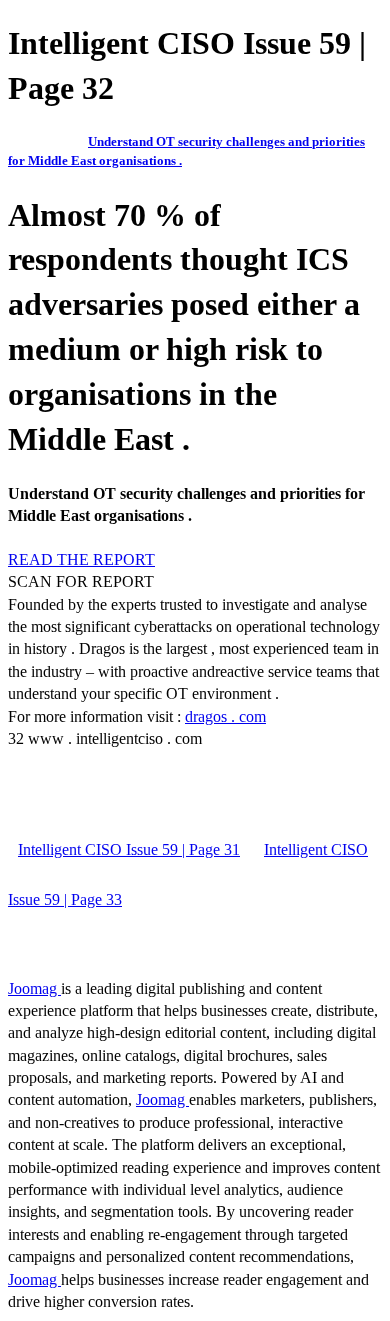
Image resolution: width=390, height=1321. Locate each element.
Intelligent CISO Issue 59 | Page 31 (129, 849)
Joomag (34, 988)
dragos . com (225, 716)
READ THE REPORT (81, 559)
